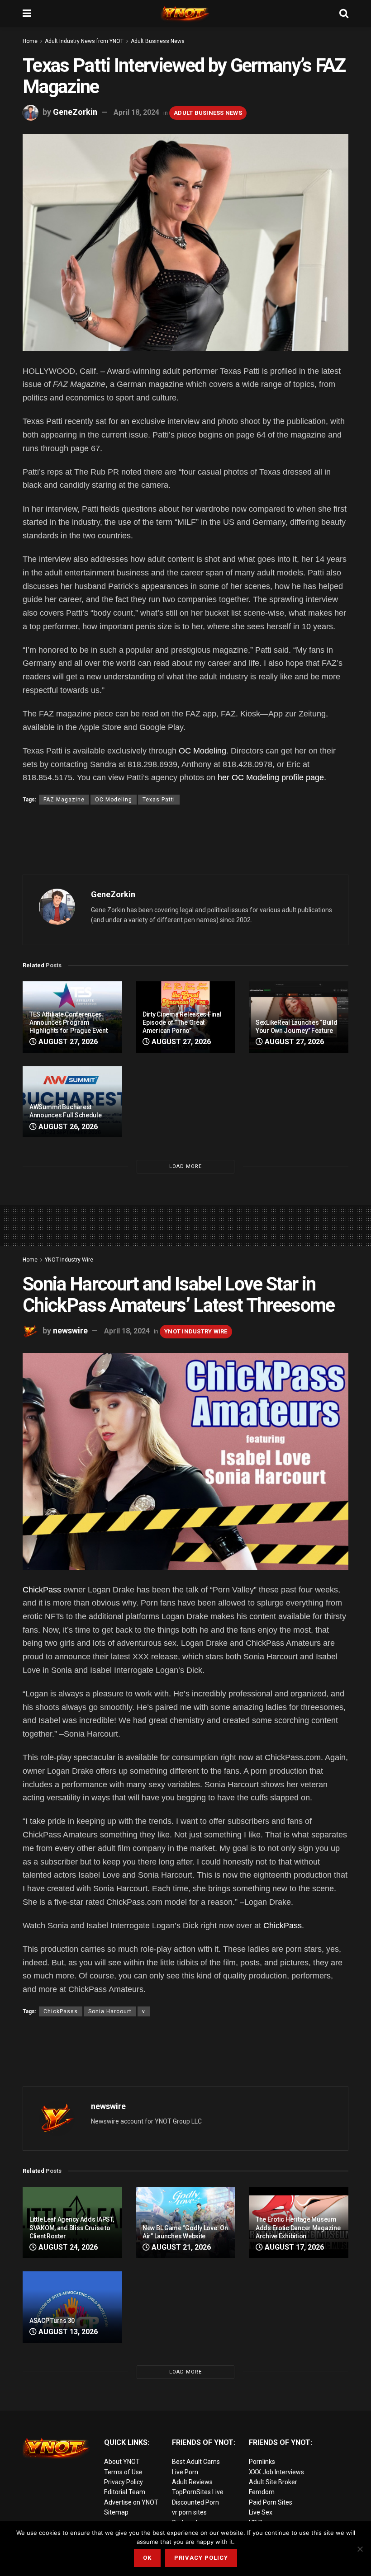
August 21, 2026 (180, 2247)
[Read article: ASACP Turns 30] (72, 2307)
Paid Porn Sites (271, 2502)
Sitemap (116, 2512)
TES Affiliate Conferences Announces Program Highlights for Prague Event (68, 1022)
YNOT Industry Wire (69, 1260)
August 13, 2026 (67, 2332)
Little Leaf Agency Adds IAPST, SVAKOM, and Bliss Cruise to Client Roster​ (72, 2228)
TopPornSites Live (198, 2492)
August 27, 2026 (67, 1042)
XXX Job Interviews (276, 2472)
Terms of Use (123, 2472)
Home (30, 41)
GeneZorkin (75, 112)
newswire (70, 1330)
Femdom (262, 2492)
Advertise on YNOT (131, 2502)
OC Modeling (202, 751)
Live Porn (185, 2472)
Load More (185, 1166)
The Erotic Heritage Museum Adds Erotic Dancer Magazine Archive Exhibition (298, 2228)
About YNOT (122, 2462)
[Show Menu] (27, 14)
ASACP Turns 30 (52, 2321)
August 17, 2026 (293, 2247)
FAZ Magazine (64, 800)
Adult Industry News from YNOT (84, 41)
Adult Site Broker (273, 2482)
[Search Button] (344, 14)
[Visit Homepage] (185, 14)
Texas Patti (159, 800)
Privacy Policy (124, 2482)
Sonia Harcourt (110, 2011)
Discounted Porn (195, 2502)
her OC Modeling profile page (271, 777)
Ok (147, 2558)
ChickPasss (61, 2011)
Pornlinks (262, 2462)
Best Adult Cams (196, 2462)
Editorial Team (125, 2492)
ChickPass (42, 1590)
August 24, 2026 (67, 2247)
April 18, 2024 (136, 112)
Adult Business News (158, 41)
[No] (360, 2549)
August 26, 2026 (67, 1127)
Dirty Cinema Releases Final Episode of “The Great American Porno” (182, 1022)
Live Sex (261, 2512)
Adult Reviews (192, 2482)
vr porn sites (189, 2512)
